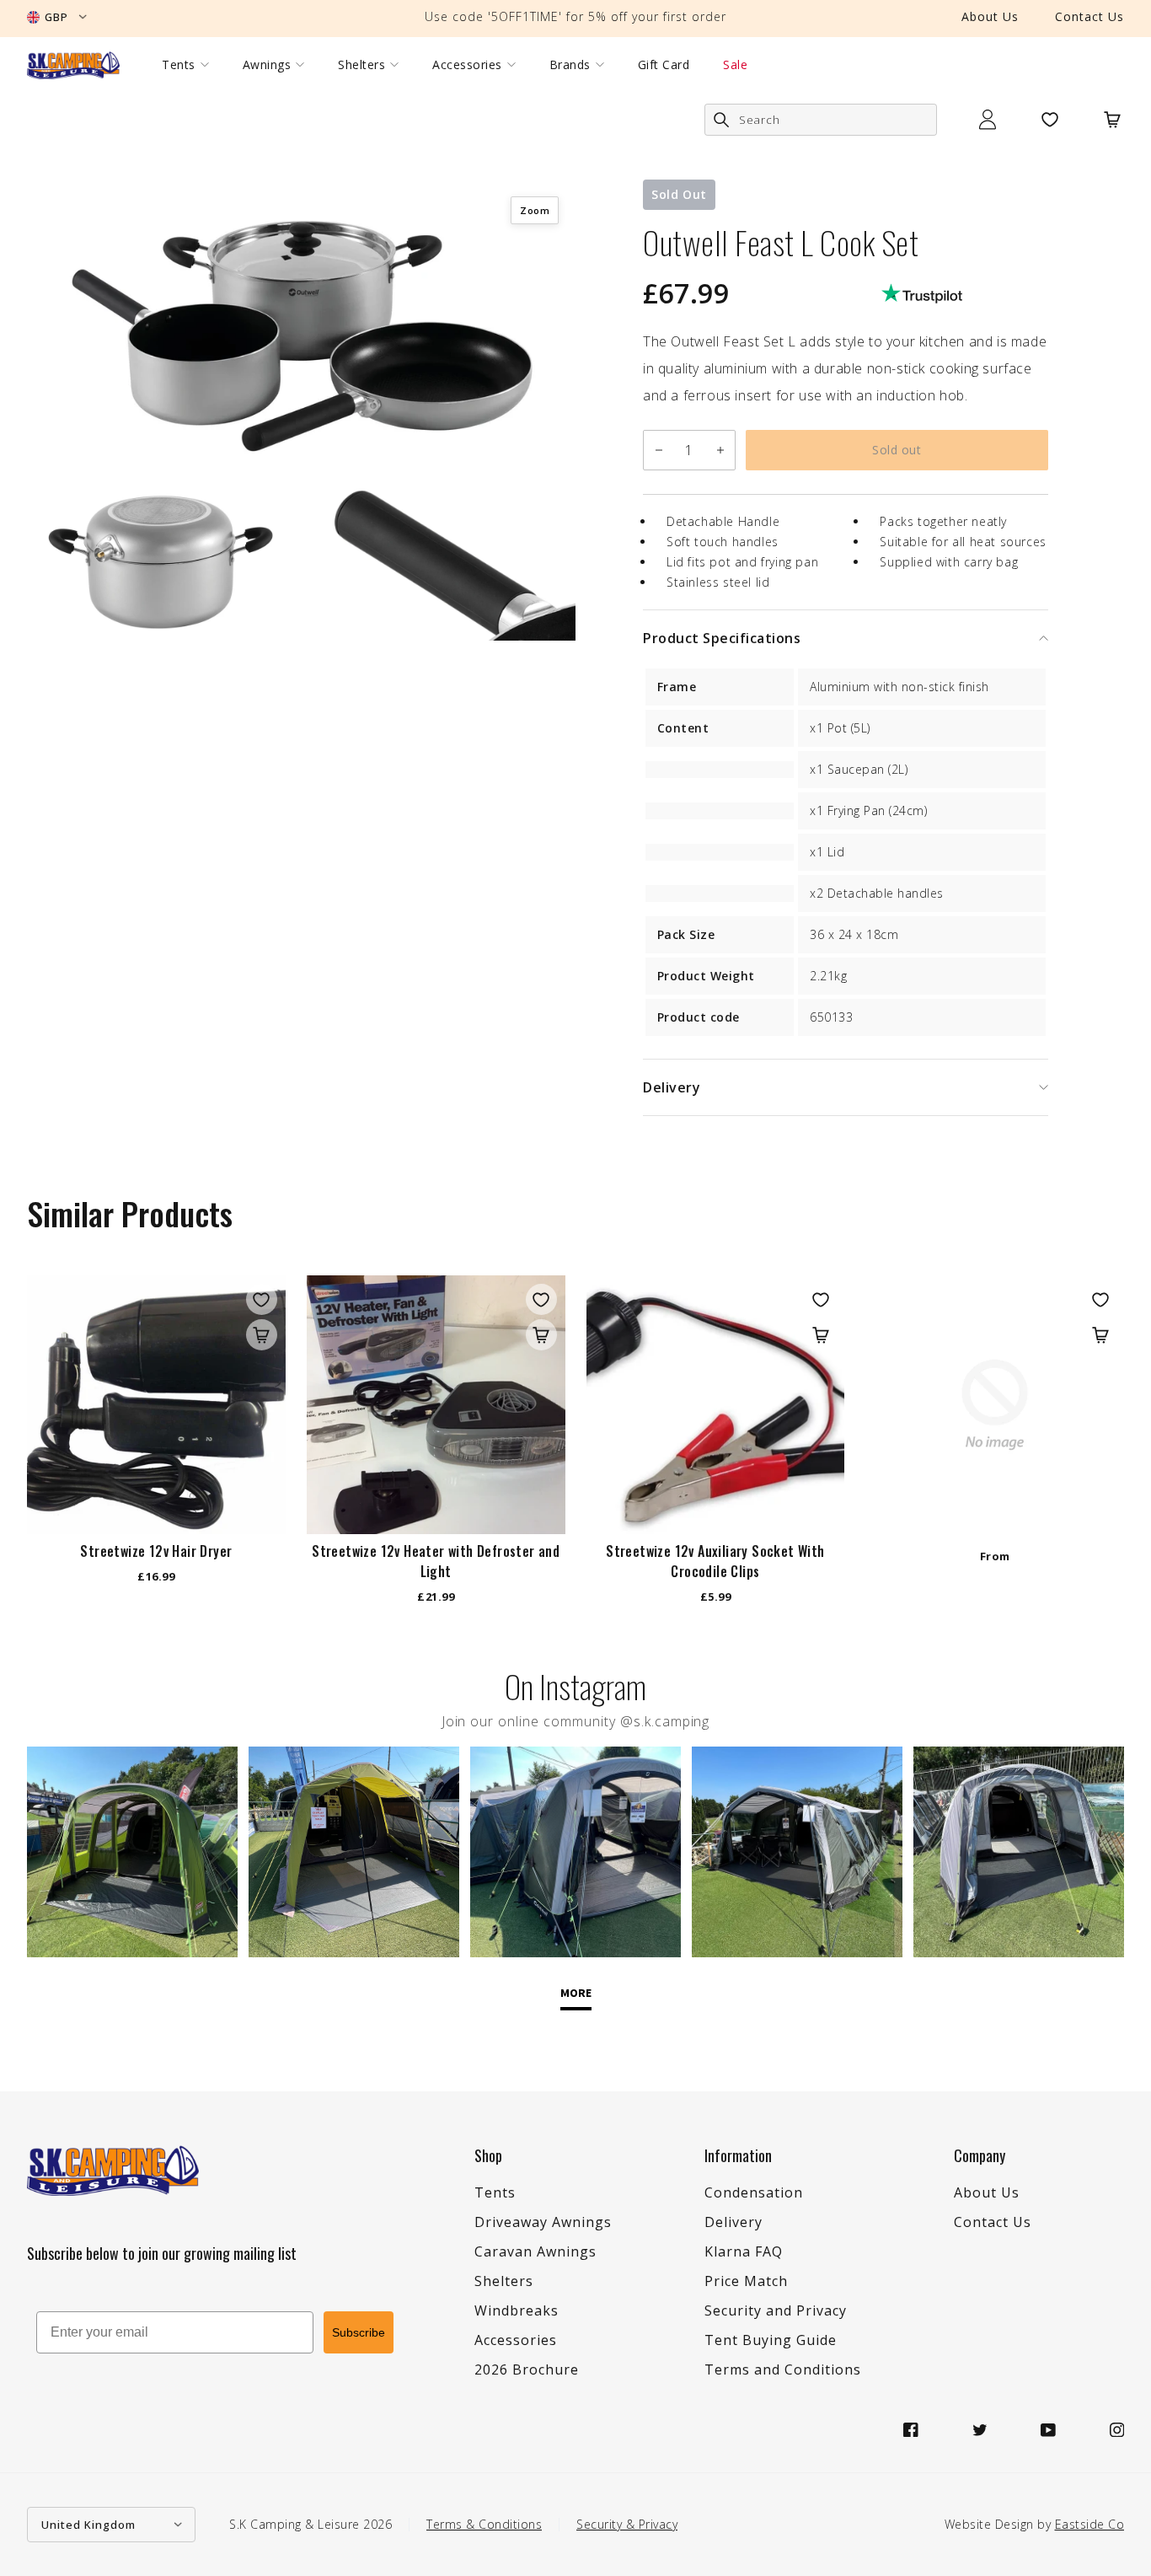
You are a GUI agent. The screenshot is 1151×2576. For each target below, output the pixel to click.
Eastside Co (1090, 2524)
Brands (570, 65)
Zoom (535, 210)
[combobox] (821, 120)
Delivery (733, 2222)
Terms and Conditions (783, 2369)
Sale (735, 65)
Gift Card (664, 65)
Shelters (361, 65)
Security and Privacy (776, 2310)
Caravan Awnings (535, 2251)
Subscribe (359, 2332)
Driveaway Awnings (543, 2222)
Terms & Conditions (484, 2524)
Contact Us (1089, 16)
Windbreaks (517, 2310)
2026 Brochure (527, 2369)
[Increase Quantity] (720, 450)
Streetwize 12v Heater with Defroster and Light (436, 1561)
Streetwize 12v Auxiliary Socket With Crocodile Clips (715, 1561)
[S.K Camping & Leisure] (73, 65)
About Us (990, 16)
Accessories (467, 65)
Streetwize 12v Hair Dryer (156, 1551)
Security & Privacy (627, 2524)
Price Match (746, 2281)
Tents (179, 65)
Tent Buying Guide (771, 2340)
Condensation (754, 2192)
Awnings (267, 65)
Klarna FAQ (744, 2251)
